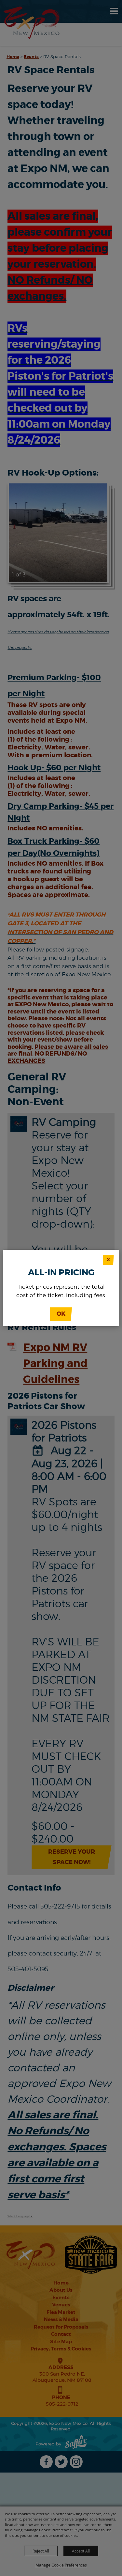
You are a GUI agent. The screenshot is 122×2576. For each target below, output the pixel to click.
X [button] (108, 1260)
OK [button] (61, 1314)
